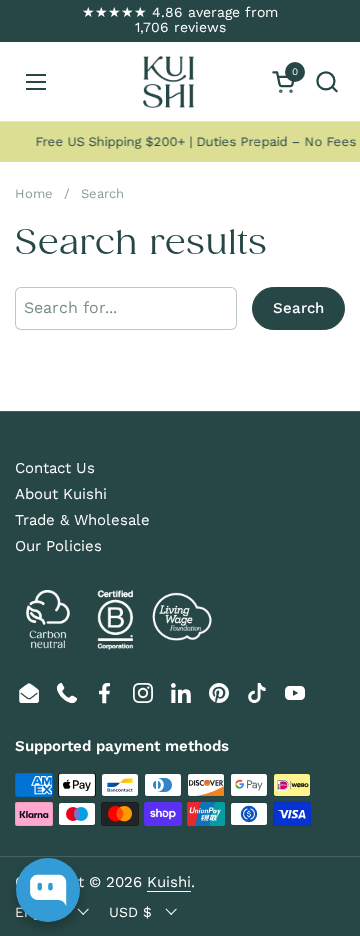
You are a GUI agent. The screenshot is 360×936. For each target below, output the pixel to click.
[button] (326, 81)
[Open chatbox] (48, 890)
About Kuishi (61, 494)
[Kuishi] (168, 82)
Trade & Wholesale (82, 520)
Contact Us (55, 468)
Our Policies (58, 546)
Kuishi (169, 882)
